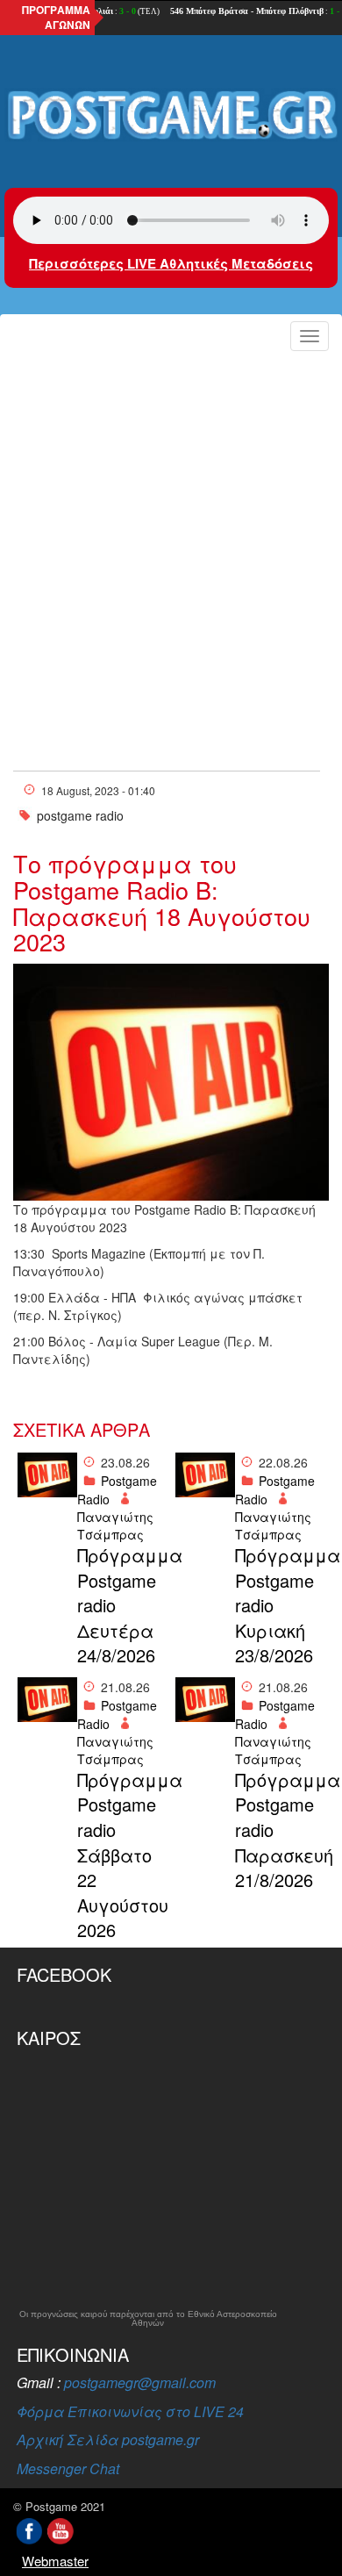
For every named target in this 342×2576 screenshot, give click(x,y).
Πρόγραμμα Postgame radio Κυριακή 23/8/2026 (280, 1605)
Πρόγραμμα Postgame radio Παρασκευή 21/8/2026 (280, 1830)
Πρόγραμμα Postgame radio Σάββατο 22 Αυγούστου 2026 (122, 1855)
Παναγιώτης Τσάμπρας (115, 1525)
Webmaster (55, 2561)
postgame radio (80, 815)
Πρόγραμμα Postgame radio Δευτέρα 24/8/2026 (122, 1605)
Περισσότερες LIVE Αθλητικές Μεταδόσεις (171, 263)
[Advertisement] (171, 538)
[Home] (171, 116)
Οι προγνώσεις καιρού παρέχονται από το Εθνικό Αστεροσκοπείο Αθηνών (148, 2319)
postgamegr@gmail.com (140, 2382)
